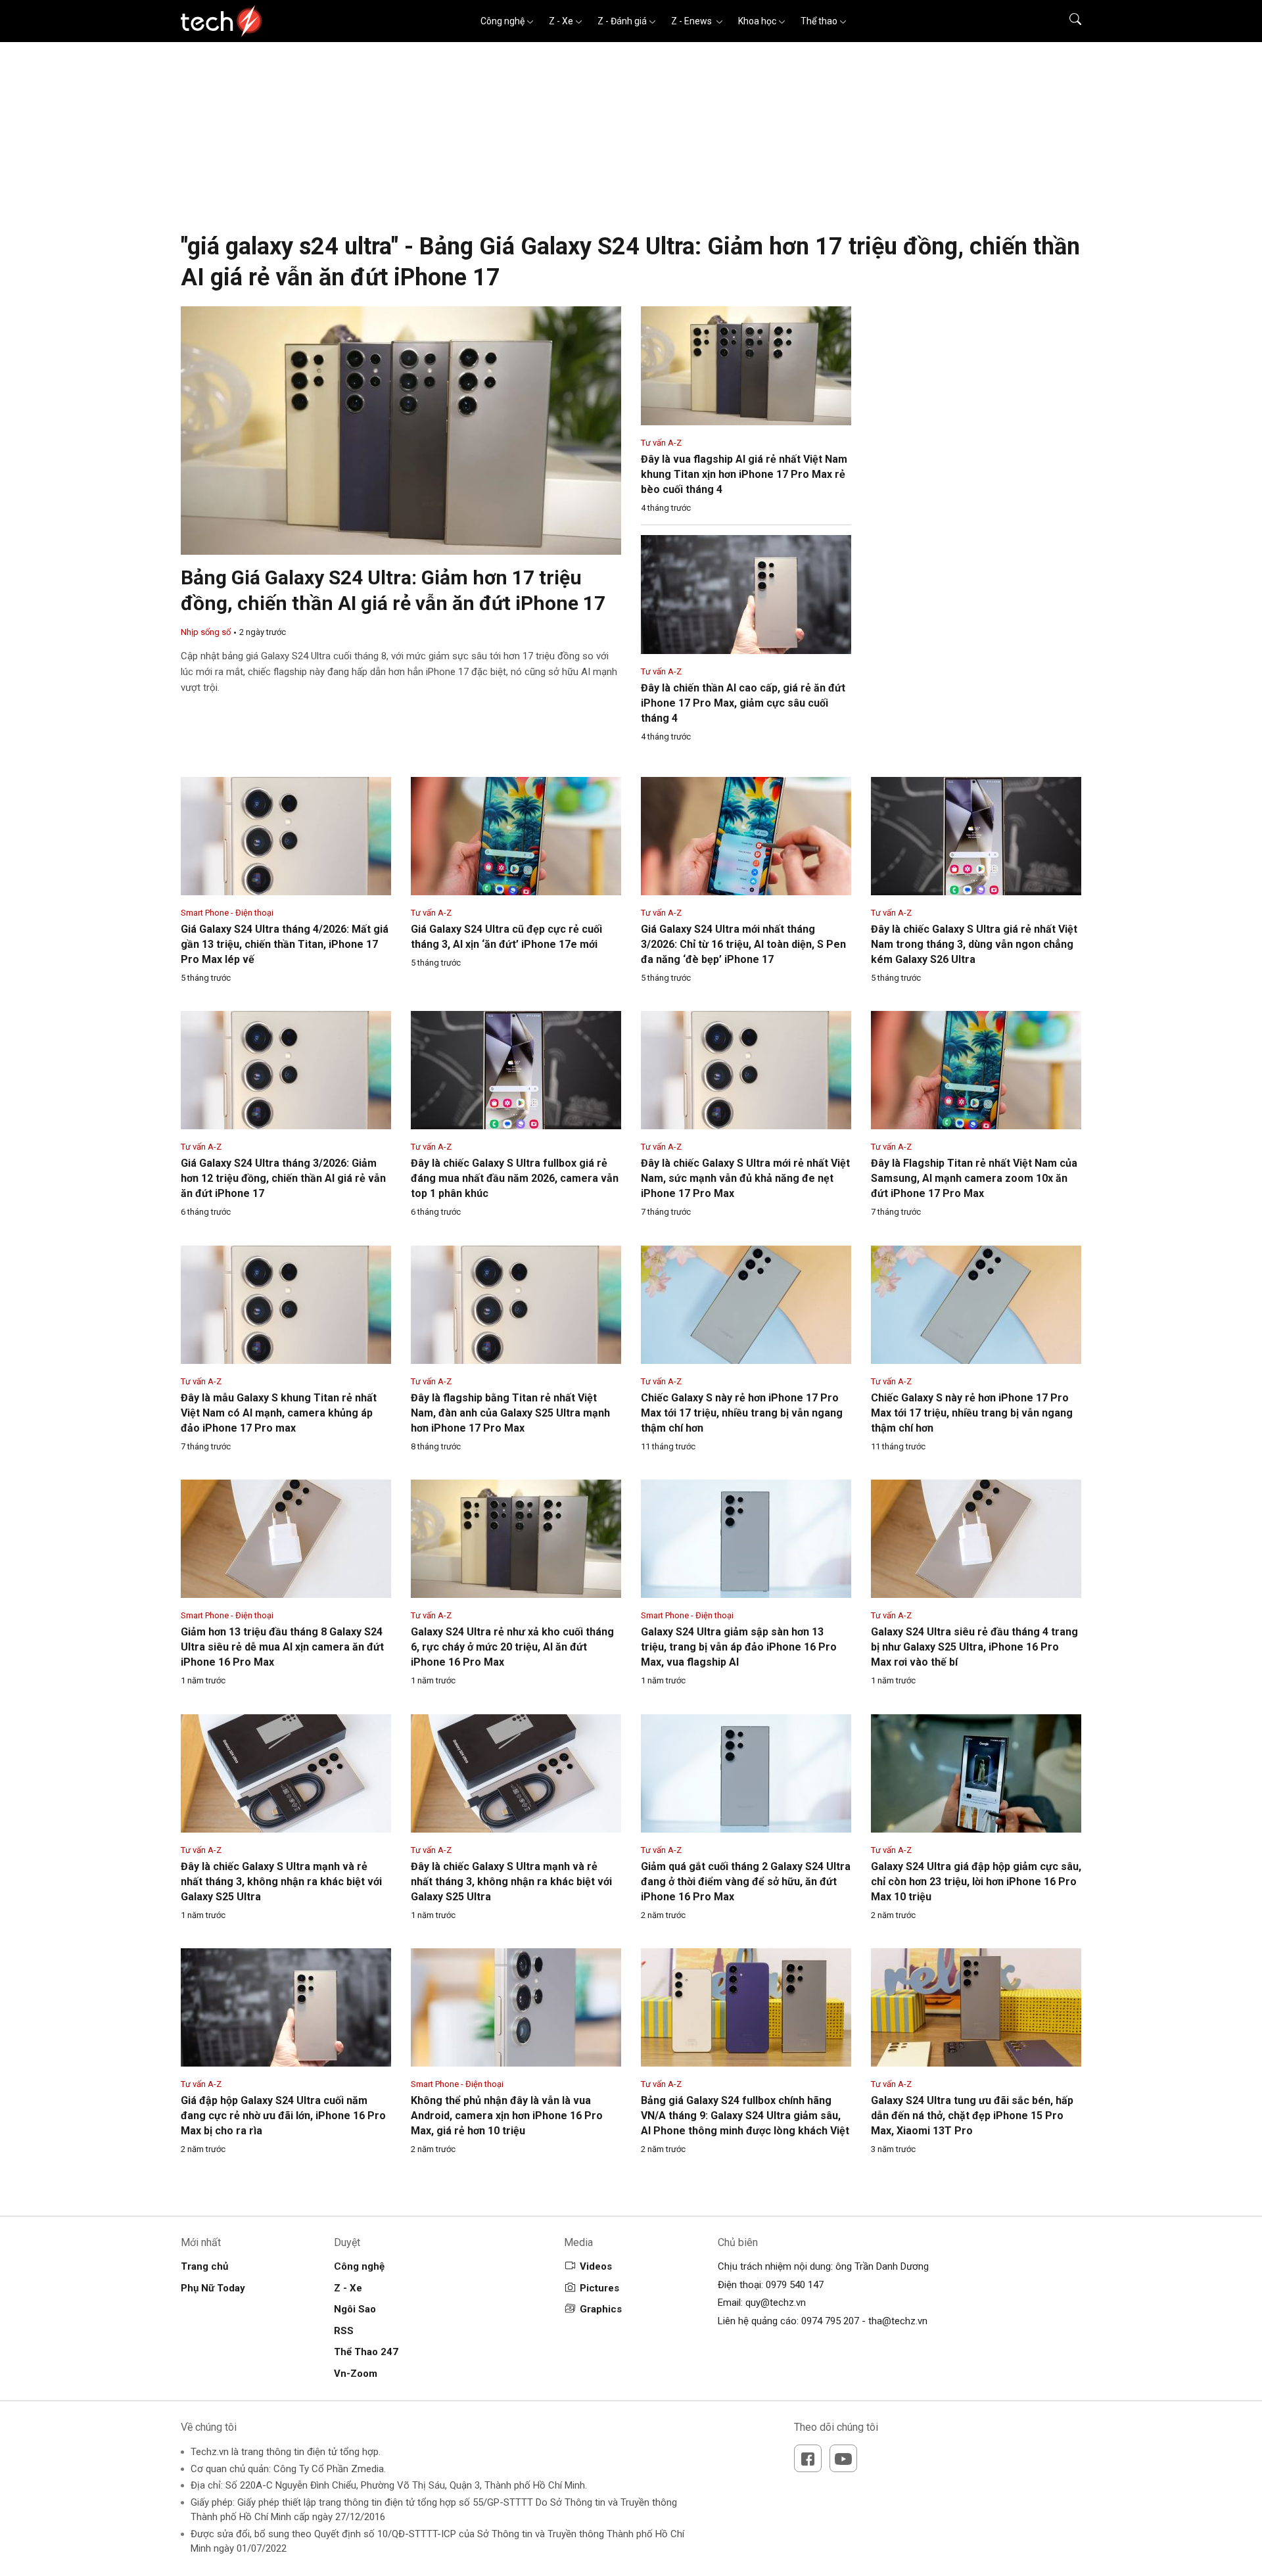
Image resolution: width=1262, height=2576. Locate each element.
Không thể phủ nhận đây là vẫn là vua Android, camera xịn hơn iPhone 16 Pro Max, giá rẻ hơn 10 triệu (507, 2116)
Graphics (601, 2309)
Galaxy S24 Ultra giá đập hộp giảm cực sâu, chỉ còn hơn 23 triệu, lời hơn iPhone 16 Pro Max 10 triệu (976, 1882)
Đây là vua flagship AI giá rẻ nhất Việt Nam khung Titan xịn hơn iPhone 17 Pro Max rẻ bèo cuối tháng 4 (744, 474)
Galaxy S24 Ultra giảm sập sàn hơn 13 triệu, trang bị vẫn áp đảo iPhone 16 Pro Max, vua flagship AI (739, 1647)
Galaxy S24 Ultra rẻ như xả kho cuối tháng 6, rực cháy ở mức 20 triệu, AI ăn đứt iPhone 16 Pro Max (512, 1647)
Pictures (599, 2288)
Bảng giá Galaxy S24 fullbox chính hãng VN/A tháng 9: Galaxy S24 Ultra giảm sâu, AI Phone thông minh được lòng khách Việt (745, 2116)
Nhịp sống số (206, 632)
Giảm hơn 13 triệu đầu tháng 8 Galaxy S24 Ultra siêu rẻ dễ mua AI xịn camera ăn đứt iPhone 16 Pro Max (282, 1647)
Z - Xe (561, 21)
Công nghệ (502, 21)
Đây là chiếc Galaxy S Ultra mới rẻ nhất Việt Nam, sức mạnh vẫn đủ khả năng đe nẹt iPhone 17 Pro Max (745, 1178)
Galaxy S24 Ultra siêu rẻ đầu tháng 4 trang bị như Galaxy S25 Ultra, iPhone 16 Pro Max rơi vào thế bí (974, 1647)
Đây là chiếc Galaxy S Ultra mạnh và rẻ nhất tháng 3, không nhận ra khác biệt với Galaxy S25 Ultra (281, 1882)
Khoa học (757, 21)
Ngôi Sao (355, 2309)
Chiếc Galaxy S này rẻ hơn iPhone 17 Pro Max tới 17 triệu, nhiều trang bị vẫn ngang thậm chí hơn (742, 1413)
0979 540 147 (795, 2285)
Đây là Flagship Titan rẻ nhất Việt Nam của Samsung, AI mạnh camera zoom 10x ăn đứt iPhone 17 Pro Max (974, 1178)
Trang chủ (204, 2266)
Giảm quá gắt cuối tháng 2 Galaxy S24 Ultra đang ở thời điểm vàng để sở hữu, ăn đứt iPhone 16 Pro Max (746, 1882)
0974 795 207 (830, 2321)
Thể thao (819, 21)
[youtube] (843, 2458)
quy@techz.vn (776, 2303)
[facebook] (808, 2458)
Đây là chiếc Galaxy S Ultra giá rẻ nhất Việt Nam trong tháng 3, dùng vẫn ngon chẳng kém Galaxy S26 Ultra (974, 944)
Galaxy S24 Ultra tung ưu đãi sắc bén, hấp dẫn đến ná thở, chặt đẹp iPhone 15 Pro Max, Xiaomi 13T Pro (972, 2116)
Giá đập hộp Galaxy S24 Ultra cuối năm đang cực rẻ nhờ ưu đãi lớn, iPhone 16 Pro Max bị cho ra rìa (283, 2116)
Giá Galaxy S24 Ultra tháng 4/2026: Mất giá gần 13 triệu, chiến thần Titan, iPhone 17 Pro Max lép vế (285, 944)
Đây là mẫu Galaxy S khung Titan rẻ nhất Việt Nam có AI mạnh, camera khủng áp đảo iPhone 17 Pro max (279, 1413)
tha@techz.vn (898, 2321)
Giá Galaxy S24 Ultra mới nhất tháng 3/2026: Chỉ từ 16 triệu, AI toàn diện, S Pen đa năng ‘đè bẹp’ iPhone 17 (743, 944)
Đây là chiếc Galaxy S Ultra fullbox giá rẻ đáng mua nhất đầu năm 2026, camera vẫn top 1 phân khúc (515, 1178)
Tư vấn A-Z (661, 443)
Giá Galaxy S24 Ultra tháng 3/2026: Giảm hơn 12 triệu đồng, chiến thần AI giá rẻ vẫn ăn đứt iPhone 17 (283, 1178)
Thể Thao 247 (366, 2352)
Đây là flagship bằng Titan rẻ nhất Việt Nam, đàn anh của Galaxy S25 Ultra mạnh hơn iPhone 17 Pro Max (510, 1413)
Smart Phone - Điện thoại (227, 913)
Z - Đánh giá (622, 21)
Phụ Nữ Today (213, 2288)
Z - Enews (692, 21)
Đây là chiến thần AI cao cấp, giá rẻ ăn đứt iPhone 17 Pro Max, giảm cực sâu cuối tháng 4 (743, 703)
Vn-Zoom (356, 2374)
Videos (596, 2266)
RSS (344, 2331)
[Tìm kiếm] (1067, 21)
